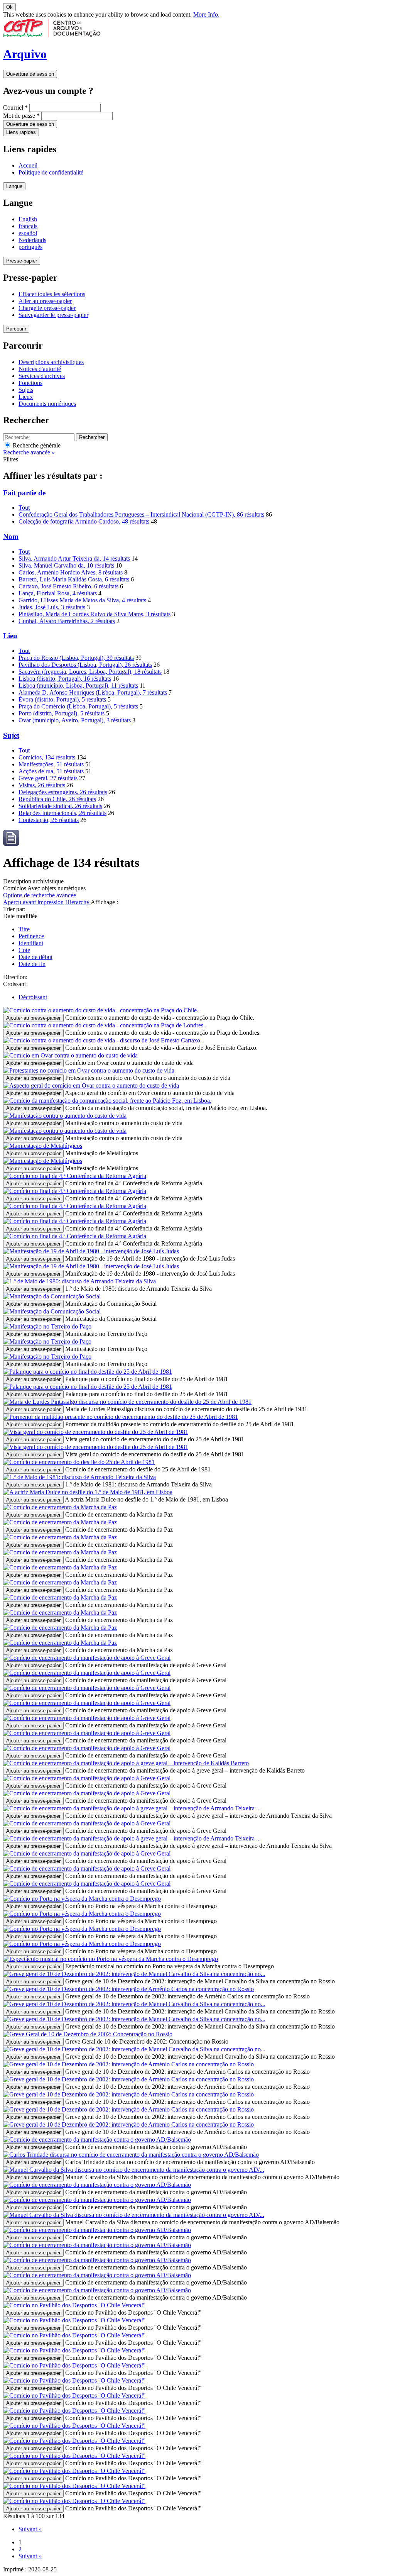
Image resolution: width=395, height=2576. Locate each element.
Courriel (15, 108)
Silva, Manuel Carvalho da (66, 565)
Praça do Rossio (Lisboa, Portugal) (76, 658)
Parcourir (16, 329)
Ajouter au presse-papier (33, 1018)
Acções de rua (51, 771)
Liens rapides (21, 132)
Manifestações (51, 764)
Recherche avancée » (29, 452)
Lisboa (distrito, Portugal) (65, 679)
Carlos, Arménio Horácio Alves (71, 572)
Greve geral (48, 778)
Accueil (28, 165)
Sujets (26, 390)
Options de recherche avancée (40, 895)
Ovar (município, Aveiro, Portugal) (75, 720)
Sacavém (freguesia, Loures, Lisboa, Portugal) (90, 672)
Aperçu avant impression (33, 902)
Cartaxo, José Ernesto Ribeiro (68, 586)
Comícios (47, 757)
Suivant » (30, 2529)
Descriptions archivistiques (51, 362)
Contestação (49, 820)
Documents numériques (47, 404)
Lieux (26, 397)
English (28, 219)
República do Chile (57, 799)
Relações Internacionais (62, 813)
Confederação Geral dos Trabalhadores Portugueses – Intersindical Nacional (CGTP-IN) (141, 514)
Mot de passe (21, 116)
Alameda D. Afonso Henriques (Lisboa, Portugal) (93, 692)
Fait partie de (24, 493)
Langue (14, 186)
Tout (24, 508)
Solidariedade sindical (60, 806)
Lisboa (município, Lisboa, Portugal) (78, 686)
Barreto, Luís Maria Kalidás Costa (74, 579)
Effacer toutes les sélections (52, 294)
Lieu (10, 636)
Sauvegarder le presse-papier (53, 315)
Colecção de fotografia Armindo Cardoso (84, 521)
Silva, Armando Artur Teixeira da (74, 558)
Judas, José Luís (52, 607)
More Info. (206, 14)
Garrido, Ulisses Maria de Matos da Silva (82, 600)
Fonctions (30, 383)
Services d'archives (42, 376)
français (28, 226)
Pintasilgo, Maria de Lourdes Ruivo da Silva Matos (95, 614)
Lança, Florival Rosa (58, 593)
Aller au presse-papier (45, 301)
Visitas (42, 785)
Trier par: (14, 909)
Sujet (11, 735)
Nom (11, 536)
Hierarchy (78, 902)
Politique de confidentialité (51, 172)
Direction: (15, 977)
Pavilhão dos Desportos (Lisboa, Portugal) (85, 665)
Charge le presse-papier (47, 308)
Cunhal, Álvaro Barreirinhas (67, 621)
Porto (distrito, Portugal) (62, 713)
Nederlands (32, 240)
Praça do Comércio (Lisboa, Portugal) (78, 706)
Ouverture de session (30, 74)
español (28, 233)
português (30, 247)
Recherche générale (36, 445)
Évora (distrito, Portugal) (62, 699)
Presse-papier (22, 261)
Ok (9, 7)
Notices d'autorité (40, 369)
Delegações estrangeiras (63, 792)
